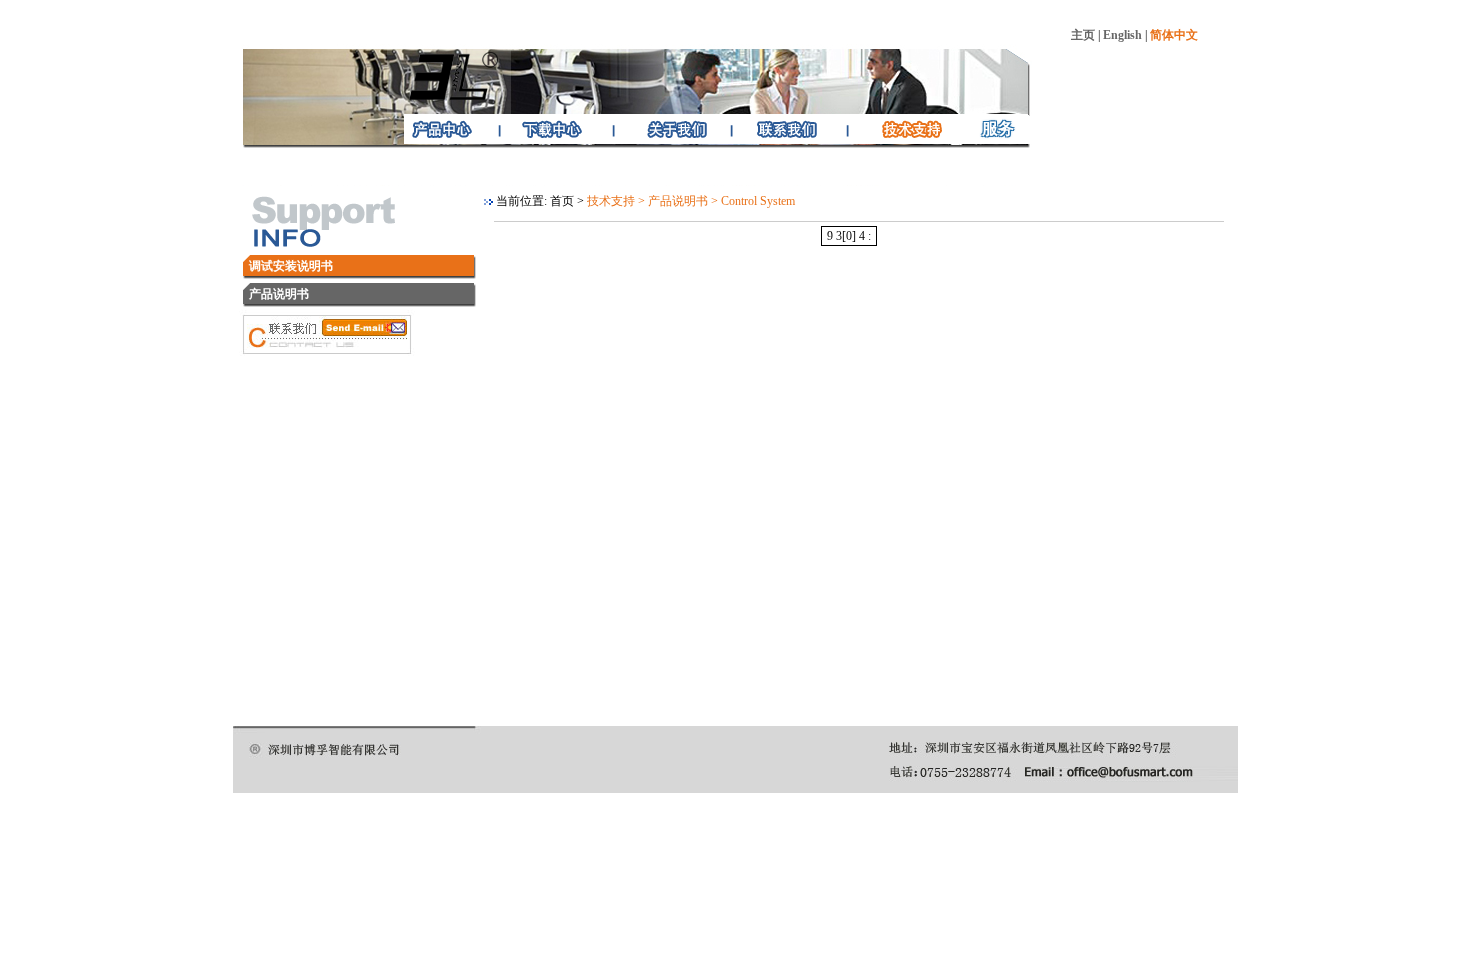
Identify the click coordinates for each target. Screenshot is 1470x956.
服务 (998, 128)
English (1122, 35)
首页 (562, 201)
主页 (1083, 35)
